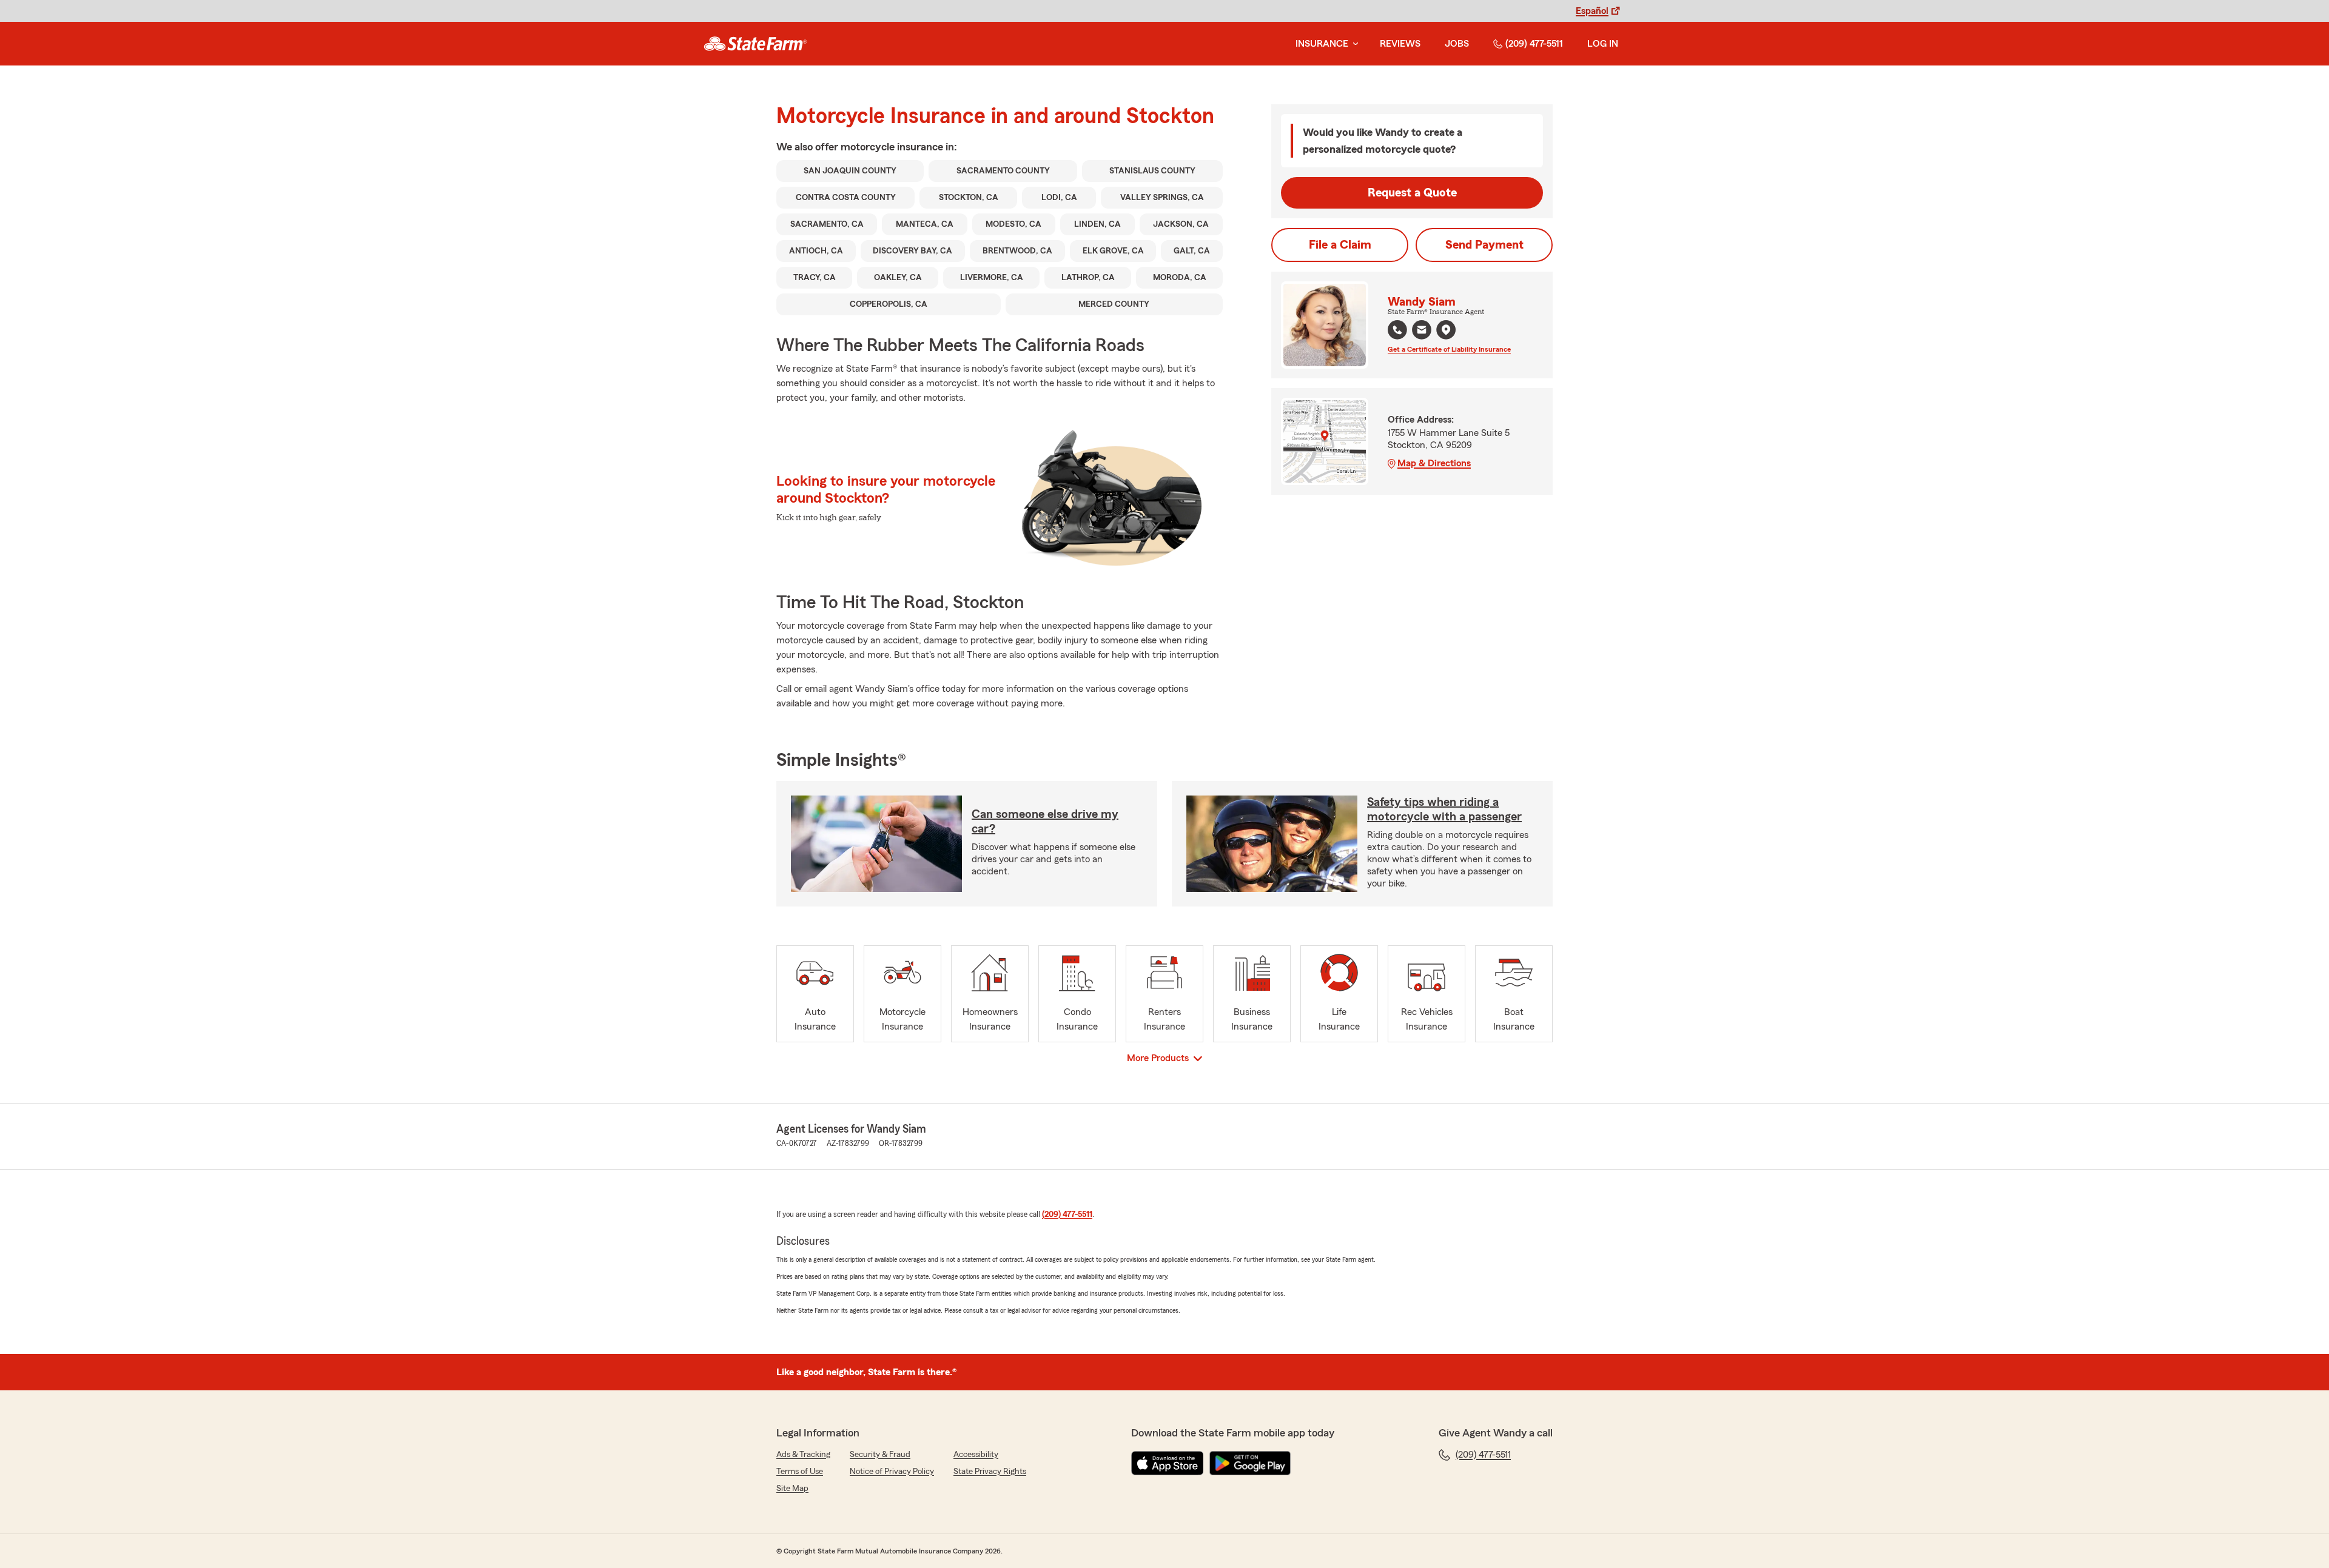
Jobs (1457, 44)
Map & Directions (1434, 463)
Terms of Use (800, 1472)
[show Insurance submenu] (1353, 44)
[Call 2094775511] (1397, 330)
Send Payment (1484, 245)
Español (1592, 11)
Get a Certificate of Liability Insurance (1449, 349)
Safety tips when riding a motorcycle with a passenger (1444, 809)
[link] (755, 44)
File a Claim (1340, 245)
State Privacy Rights (990, 1472)
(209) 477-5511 (1534, 44)
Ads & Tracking (803, 1455)
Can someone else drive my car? (1045, 822)
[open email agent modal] (1422, 331)
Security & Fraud (880, 1455)
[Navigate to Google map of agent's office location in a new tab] (1446, 330)
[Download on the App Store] (1168, 1463)
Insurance (1322, 44)
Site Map (792, 1489)
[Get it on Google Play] (1250, 1463)
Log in (1603, 44)
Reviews (1400, 44)
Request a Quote (1412, 193)
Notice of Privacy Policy (892, 1472)
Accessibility (976, 1455)
